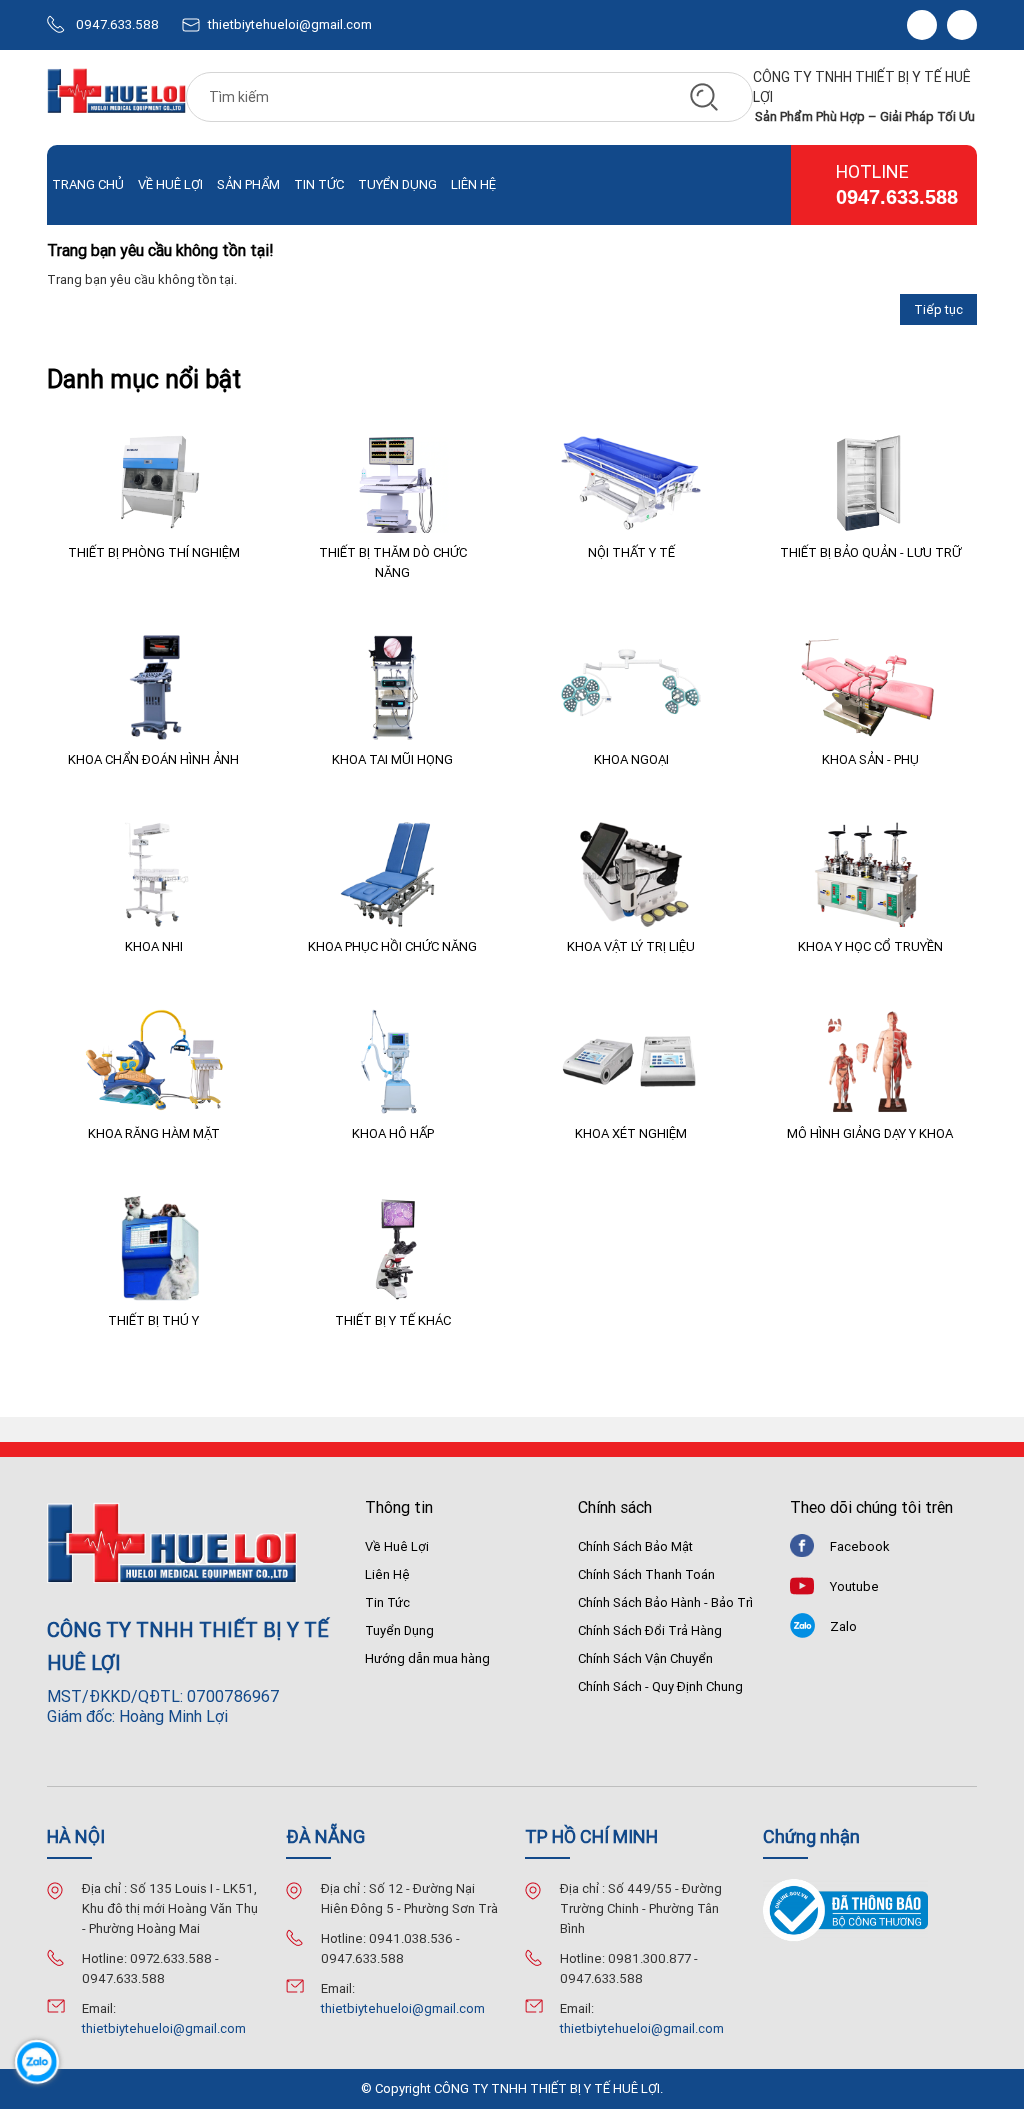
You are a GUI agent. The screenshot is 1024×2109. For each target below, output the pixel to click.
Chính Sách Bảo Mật (635, 1546)
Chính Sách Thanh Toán (646, 1574)
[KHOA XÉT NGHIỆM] (632, 1061)
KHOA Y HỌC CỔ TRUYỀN (870, 946)
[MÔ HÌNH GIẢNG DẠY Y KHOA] (870, 1061)
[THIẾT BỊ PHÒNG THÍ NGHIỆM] (154, 480)
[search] (704, 97)
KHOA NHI (154, 946)
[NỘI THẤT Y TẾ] (632, 480)
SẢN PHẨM (248, 184)
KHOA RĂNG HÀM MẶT (154, 1133)
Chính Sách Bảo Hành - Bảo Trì (665, 1602)
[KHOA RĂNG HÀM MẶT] (154, 1061)
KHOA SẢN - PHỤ (870, 759)
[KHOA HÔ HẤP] (393, 1061)
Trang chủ (88, 184)
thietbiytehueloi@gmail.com (290, 24)
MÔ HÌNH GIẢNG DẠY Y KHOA (870, 1133)
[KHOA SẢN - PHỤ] (870, 687)
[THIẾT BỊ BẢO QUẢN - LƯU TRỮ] (870, 480)
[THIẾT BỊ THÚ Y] (154, 1248)
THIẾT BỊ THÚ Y (153, 1320)
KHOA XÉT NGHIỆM (631, 1133)
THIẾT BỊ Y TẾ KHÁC (393, 1320)
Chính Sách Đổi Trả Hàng (650, 1630)
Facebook (860, 1546)
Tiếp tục (938, 309)
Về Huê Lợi (170, 184)
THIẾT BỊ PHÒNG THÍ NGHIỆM (154, 552)
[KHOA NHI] (154, 874)
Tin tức (319, 184)
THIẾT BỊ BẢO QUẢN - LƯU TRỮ (870, 552)
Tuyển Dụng (397, 184)
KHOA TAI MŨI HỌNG (392, 759)
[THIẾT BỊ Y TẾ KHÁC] (393, 1248)
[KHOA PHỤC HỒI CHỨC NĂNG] (393, 874)
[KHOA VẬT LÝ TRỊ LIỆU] (632, 874)
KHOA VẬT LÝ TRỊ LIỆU (631, 946)
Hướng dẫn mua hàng (427, 1658)
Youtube (854, 1586)
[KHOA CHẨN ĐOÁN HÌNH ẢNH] (154, 687)
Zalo (843, 1626)
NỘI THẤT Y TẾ (631, 552)
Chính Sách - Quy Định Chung (660, 1686)
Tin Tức (387, 1602)
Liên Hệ (387, 1574)
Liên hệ (473, 184)
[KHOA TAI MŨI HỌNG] (393, 687)
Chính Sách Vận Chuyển (645, 1658)
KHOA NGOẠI (631, 759)
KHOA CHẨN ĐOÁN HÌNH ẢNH (153, 759)
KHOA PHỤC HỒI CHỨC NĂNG (392, 946)
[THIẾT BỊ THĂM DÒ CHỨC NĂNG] (393, 480)
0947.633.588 (117, 24)
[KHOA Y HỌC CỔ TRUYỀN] (870, 874)
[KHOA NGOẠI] (632, 687)
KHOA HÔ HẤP (393, 1133)
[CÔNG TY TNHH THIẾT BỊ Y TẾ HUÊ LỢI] (116, 97)
